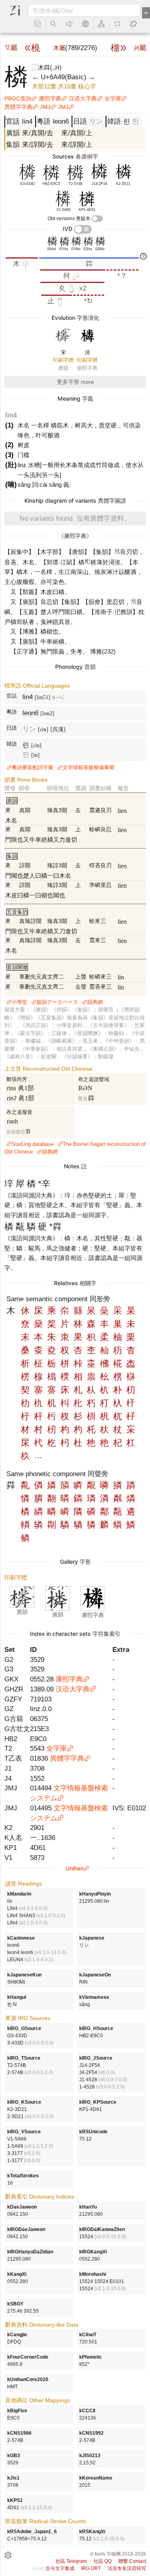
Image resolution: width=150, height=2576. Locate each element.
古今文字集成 (60, 2568)
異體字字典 (18, 107)
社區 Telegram (71, 2561)
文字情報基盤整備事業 (88, 767)
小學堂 (19, 1002)
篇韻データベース (57, 1002)
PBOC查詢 (18, 98)
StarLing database (33, 1144)
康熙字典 (50, 98)
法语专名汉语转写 (127, 2568)
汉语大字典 (83, 98)
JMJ (45, 107)
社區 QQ (103, 2561)
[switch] (97, 219)
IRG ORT (91, 2568)
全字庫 (113, 98)
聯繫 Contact (132, 2561)
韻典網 (95, 1002)
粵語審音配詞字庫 (32, 767)
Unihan (75, 1868)
